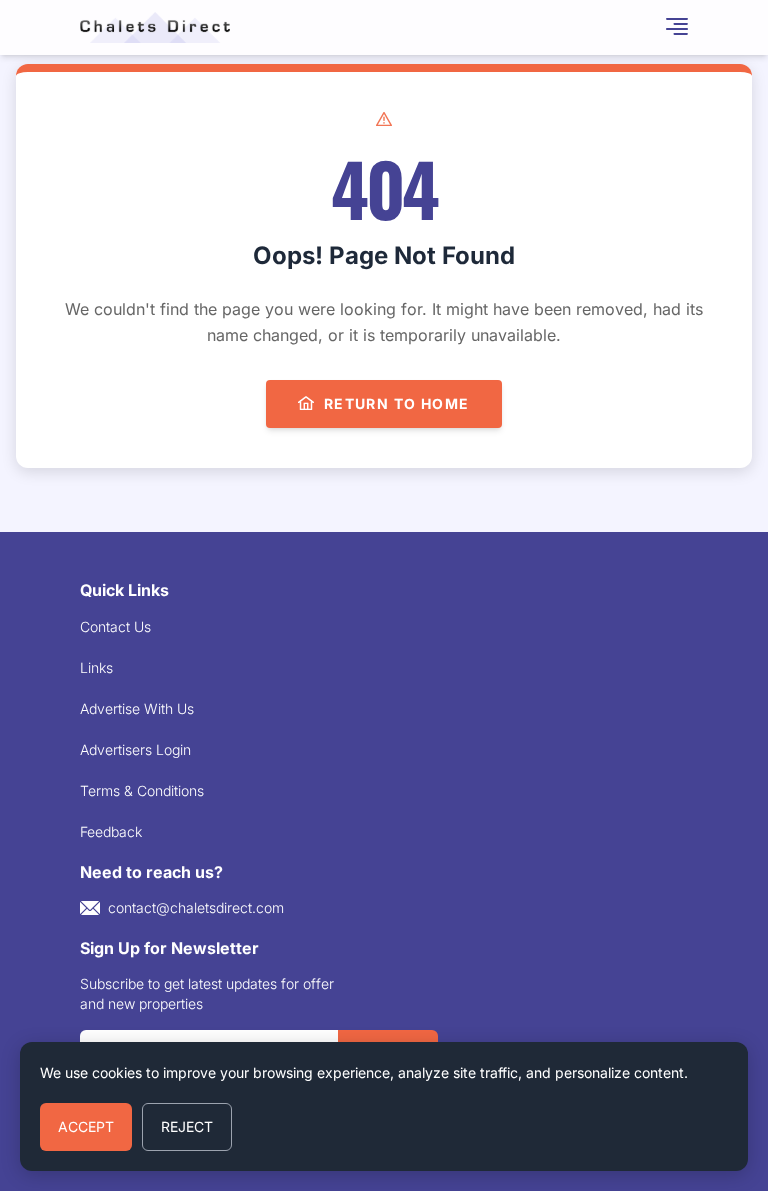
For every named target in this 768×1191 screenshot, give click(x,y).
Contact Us (115, 626)
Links (96, 667)
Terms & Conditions (142, 790)
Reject (187, 1126)
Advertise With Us (137, 708)
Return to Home (397, 403)
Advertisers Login (135, 749)
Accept (86, 1126)
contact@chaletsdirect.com (196, 907)
